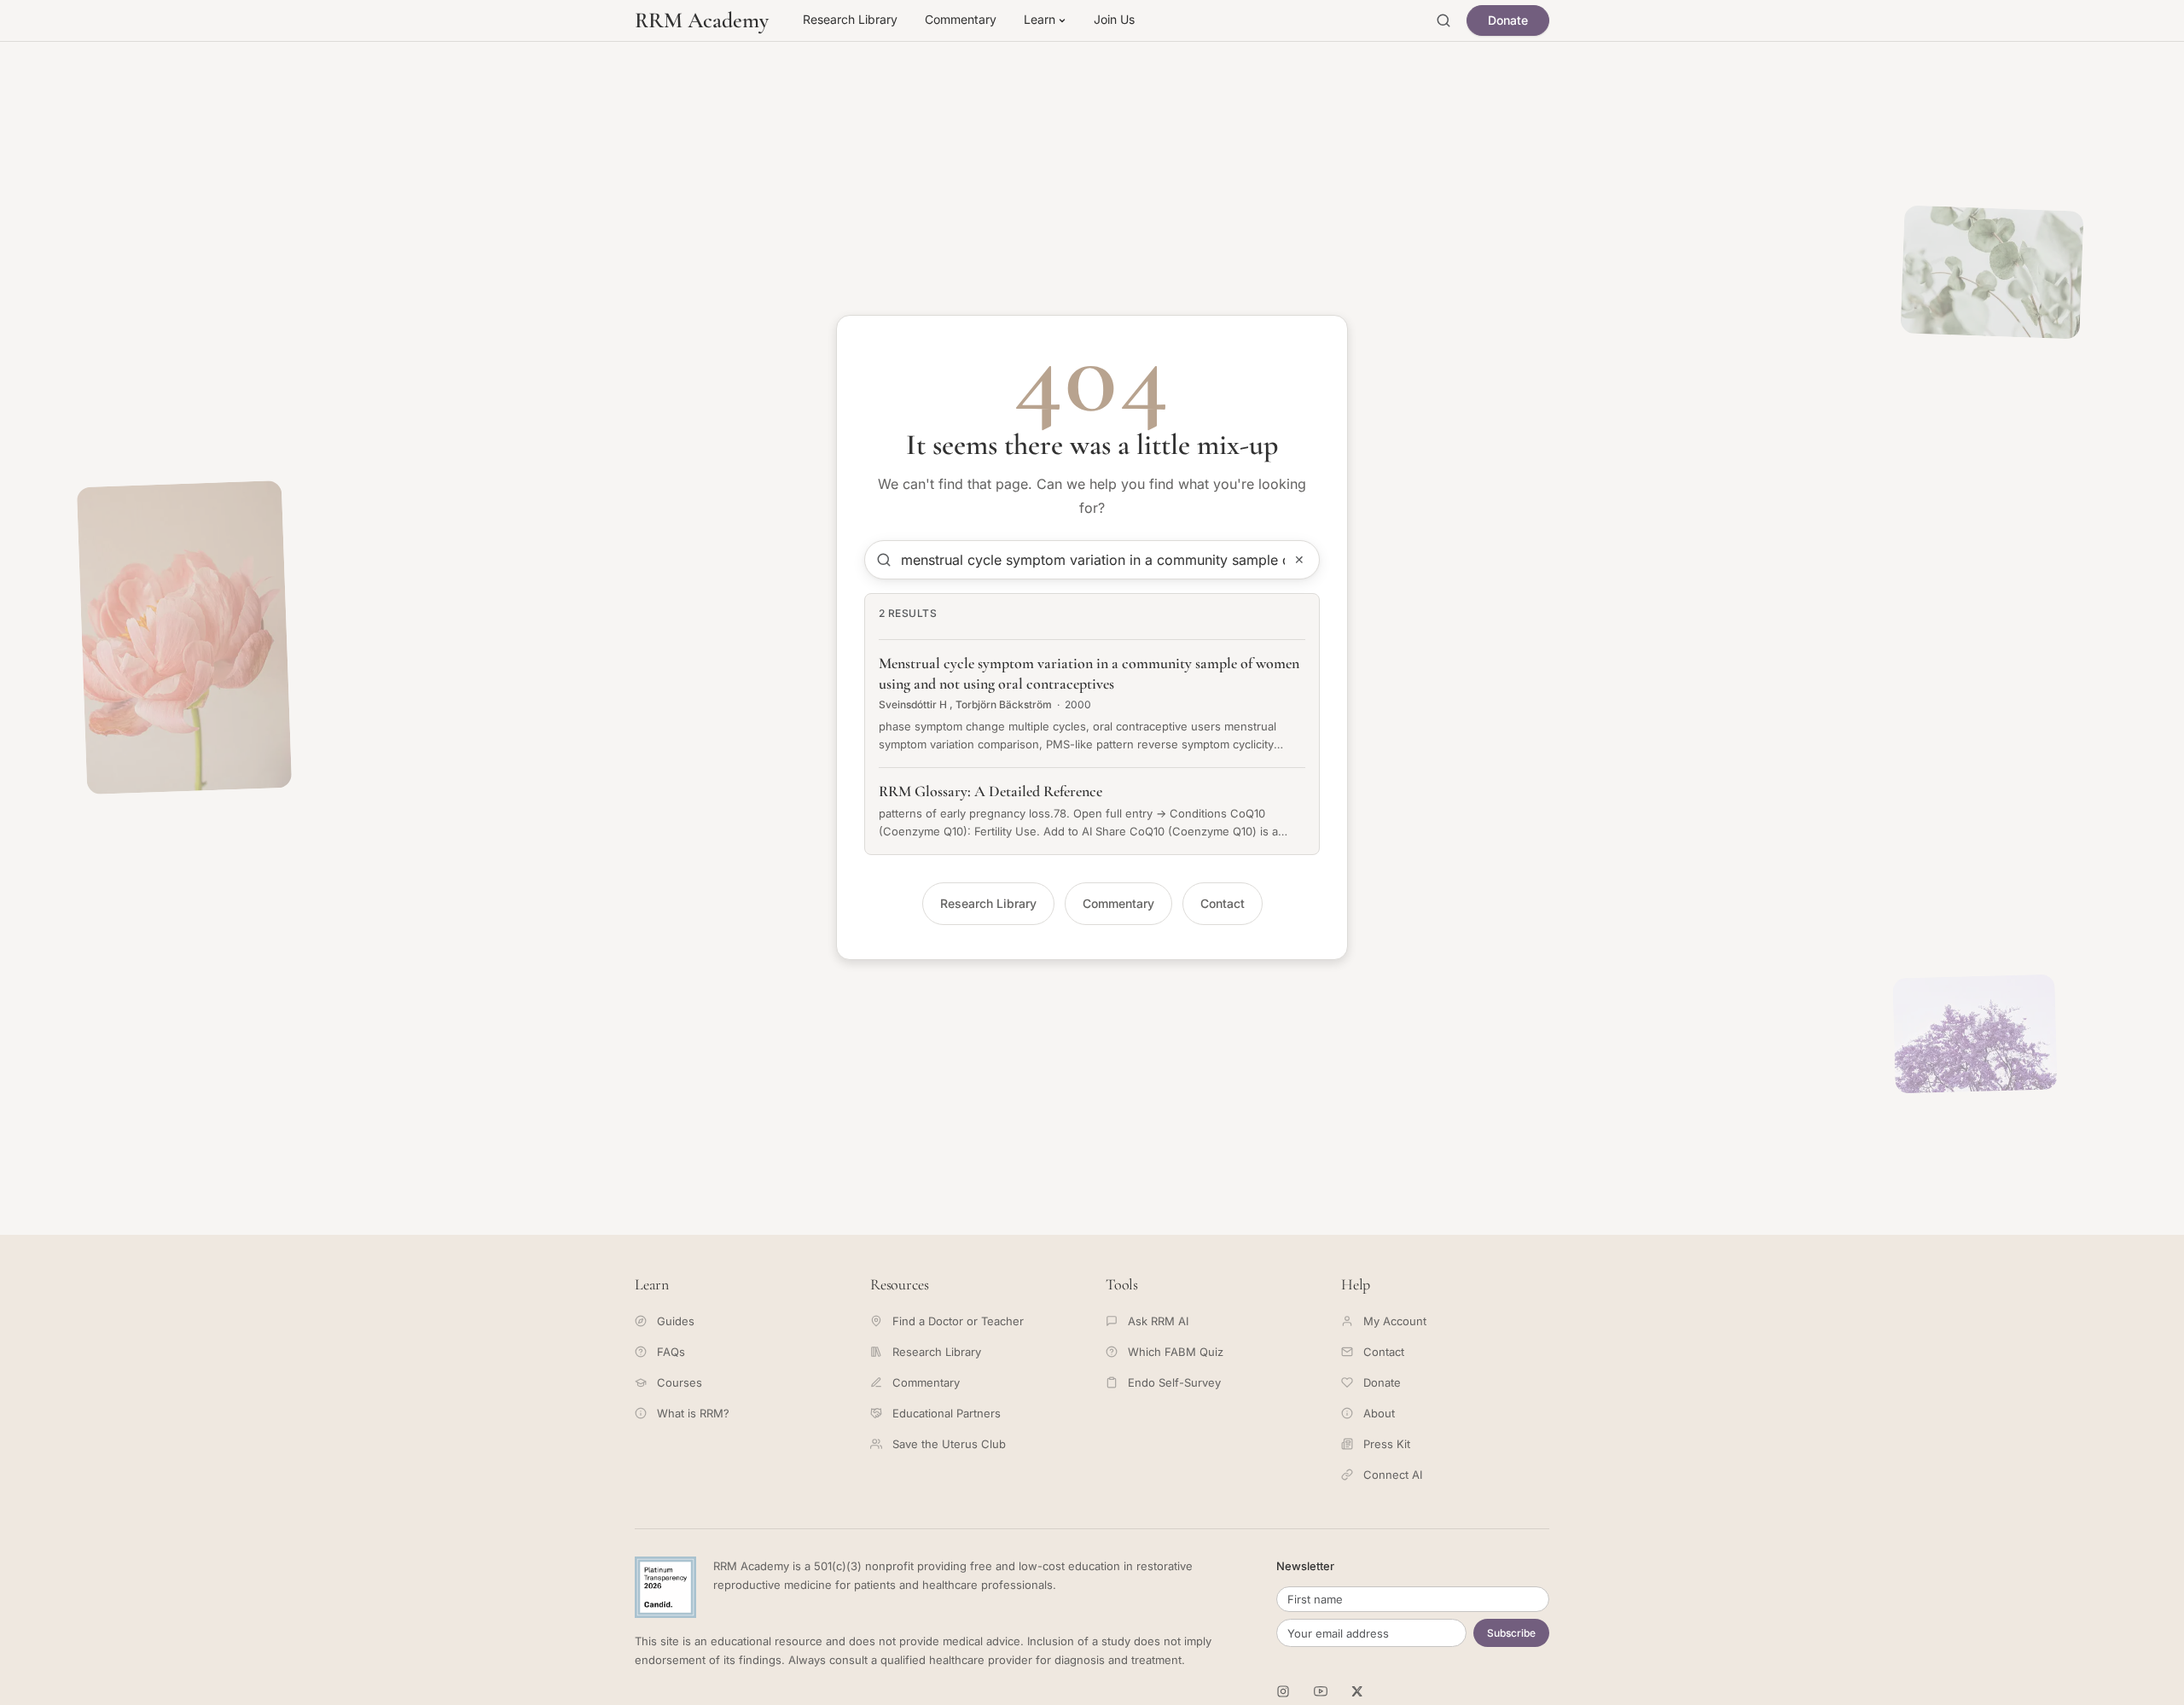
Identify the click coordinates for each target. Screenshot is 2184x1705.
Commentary (961, 19)
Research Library (850, 19)
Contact (1223, 903)
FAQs (671, 1352)
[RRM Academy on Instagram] (1283, 1691)
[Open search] (1443, 20)
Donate (1508, 20)
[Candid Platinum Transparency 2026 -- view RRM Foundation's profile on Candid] (665, 1587)
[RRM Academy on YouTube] (1321, 1691)
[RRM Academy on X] (1358, 1691)
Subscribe (1511, 1633)
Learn (1040, 19)
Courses (680, 1382)
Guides (676, 1321)
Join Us (1114, 19)
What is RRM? (693, 1413)
